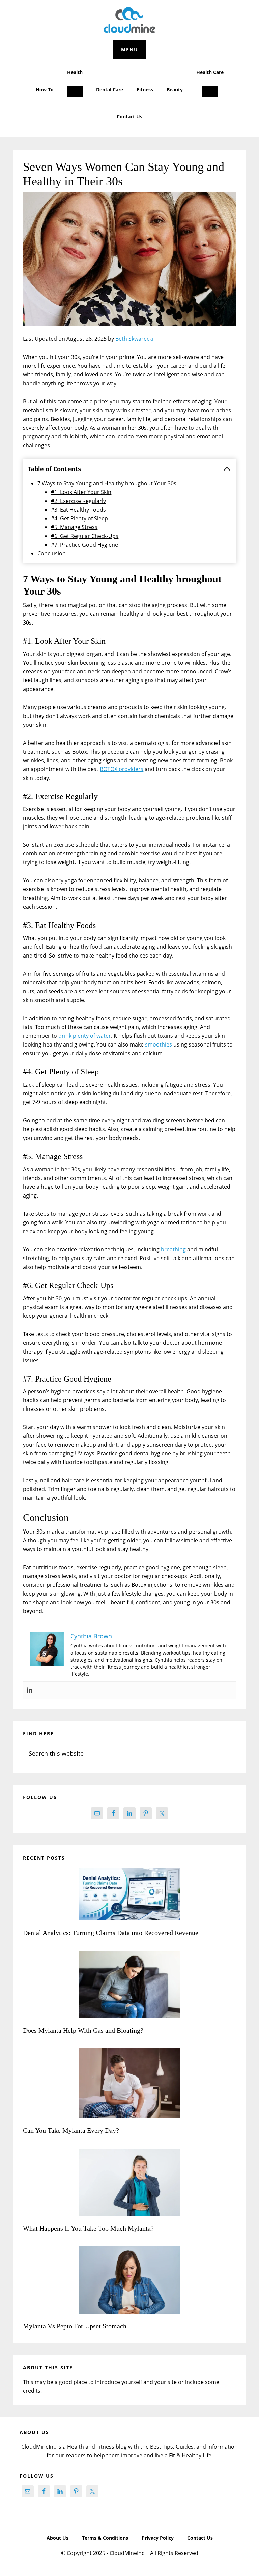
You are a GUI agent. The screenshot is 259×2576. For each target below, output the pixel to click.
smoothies (159, 1044)
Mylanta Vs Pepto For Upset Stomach (75, 2326)
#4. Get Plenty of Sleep (79, 518)
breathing (173, 1249)
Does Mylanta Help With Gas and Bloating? (83, 2030)
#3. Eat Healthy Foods (78, 510)
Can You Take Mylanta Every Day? (71, 2130)
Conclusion (52, 553)
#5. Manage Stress (74, 527)
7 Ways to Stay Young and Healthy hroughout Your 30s (107, 483)
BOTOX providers (122, 769)
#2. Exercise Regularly (78, 501)
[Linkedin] (30, 1690)
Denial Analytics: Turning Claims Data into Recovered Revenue (111, 1933)
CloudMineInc (129, 20)
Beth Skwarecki (134, 339)
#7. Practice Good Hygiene (84, 545)
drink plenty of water (85, 1036)
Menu (130, 49)
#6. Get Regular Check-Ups (85, 536)
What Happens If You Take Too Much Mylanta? (88, 2228)
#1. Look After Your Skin (81, 492)
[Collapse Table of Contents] (227, 469)
